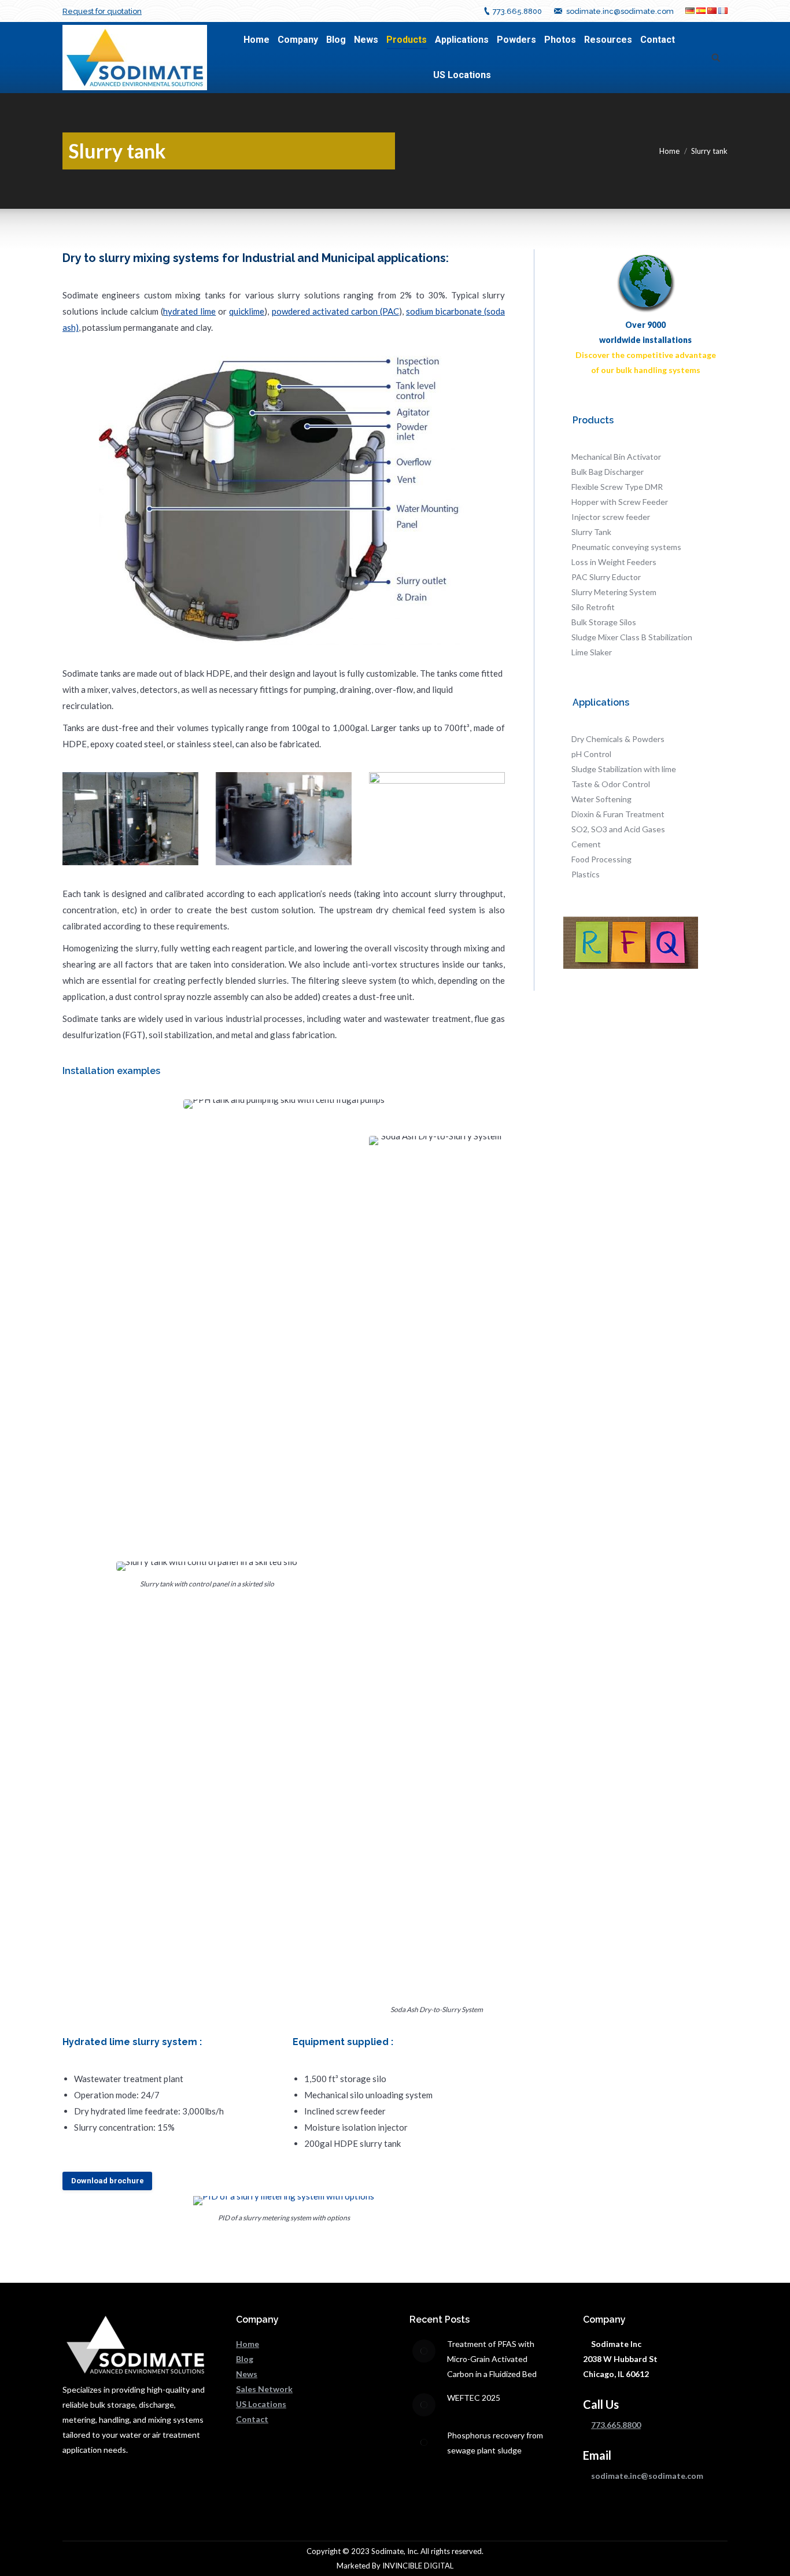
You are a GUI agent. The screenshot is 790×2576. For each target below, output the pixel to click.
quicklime (247, 311)
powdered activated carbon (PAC (335, 311)
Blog (245, 2359)
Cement (586, 844)
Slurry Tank (591, 532)
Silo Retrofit (593, 607)
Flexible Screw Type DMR (617, 487)
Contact (252, 2419)
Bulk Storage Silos (604, 622)
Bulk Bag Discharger (608, 472)
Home (669, 151)
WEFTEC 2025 (474, 2398)
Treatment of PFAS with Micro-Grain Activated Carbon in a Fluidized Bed (492, 2359)
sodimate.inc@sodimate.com (620, 11)
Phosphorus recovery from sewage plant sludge (495, 2443)
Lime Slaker (592, 652)
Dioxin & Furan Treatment (618, 814)
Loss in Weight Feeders (614, 562)
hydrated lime (189, 311)
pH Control (591, 754)
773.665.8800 (517, 11)
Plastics (586, 874)
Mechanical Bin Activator (616, 457)
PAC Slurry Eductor (606, 577)
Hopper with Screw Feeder (620, 502)
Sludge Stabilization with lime (624, 769)
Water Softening (601, 799)
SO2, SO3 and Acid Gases (618, 829)
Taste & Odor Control (611, 784)
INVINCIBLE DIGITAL (418, 2566)
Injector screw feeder (611, 517)
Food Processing (601, 859)
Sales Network (264, 2389)
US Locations (261, 2404)
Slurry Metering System (614, 592)
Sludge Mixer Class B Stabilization (632, 637)
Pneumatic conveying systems (626, 547)
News (247, 2374)
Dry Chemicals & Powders (618, 739)
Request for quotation (102, 11)
